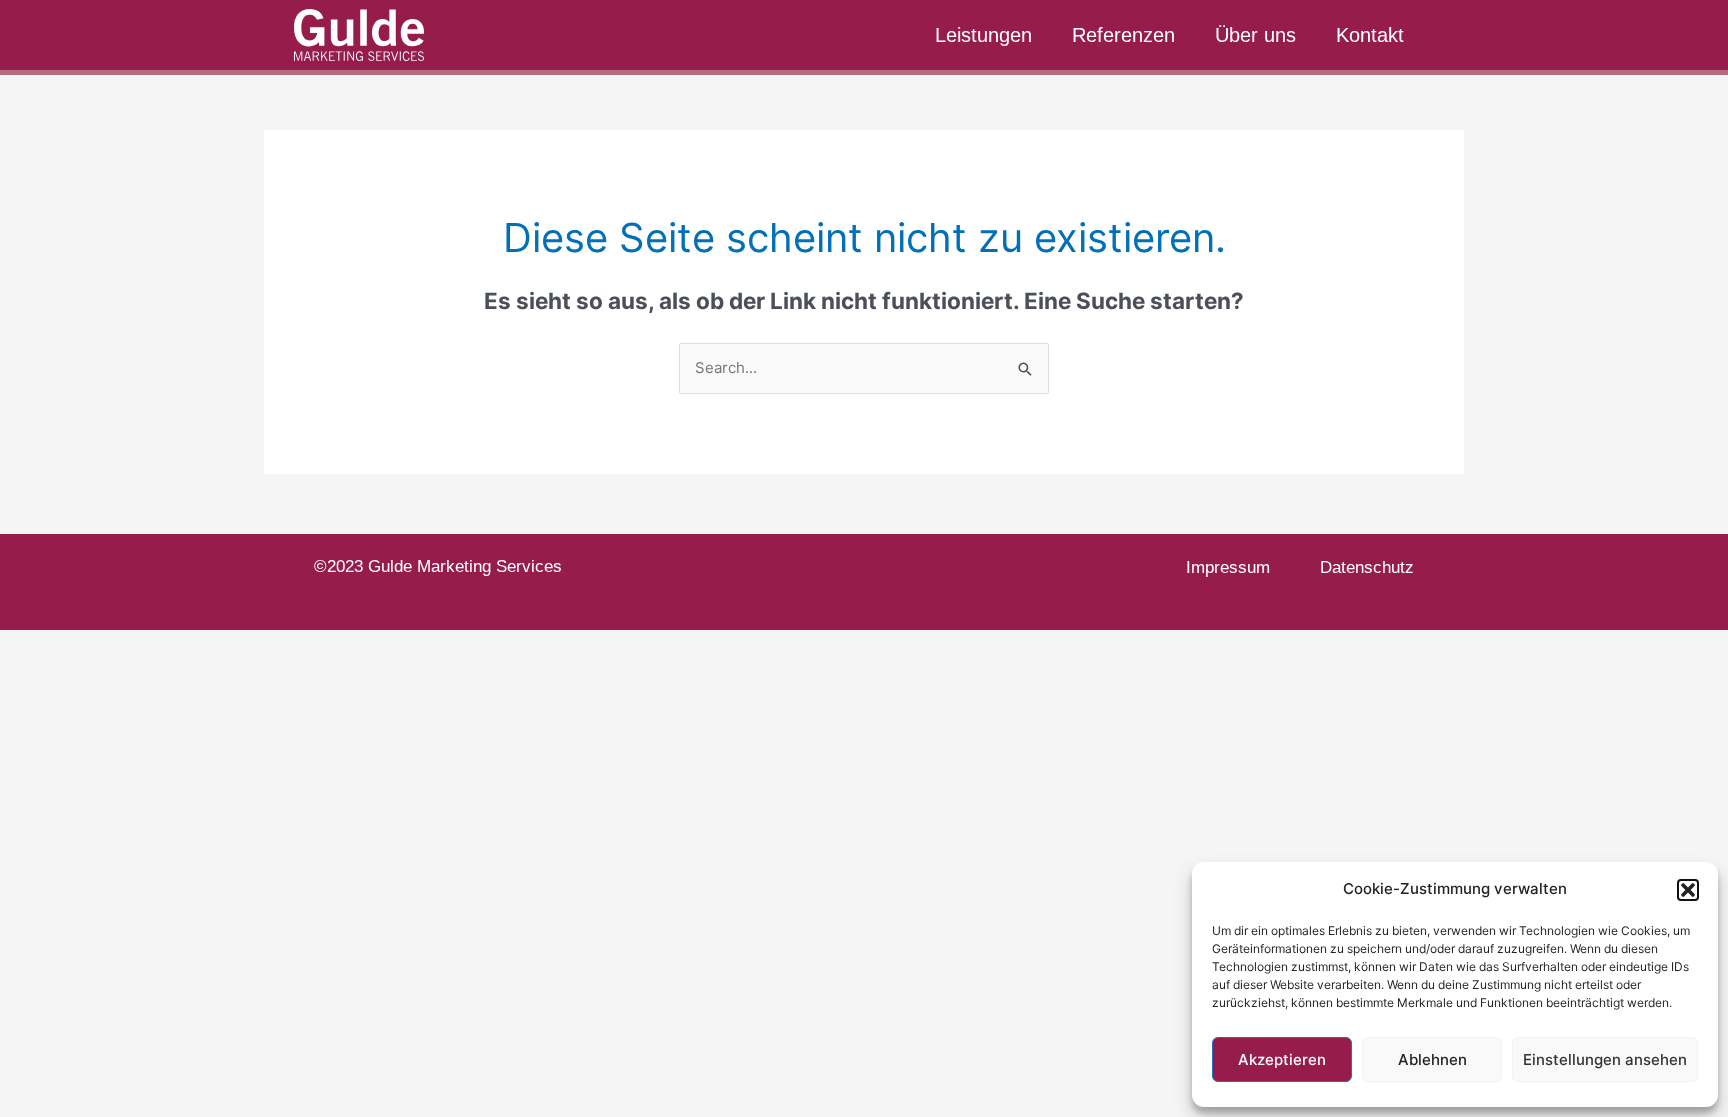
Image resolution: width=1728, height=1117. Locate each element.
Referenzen (1123, 35)
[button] (1688, 890)
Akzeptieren (1282, 1059)
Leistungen (983, 35)
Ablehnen (1432, 1059)
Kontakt (1370, 35)
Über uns (1255, 35)
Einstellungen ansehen (1605, 1059)
